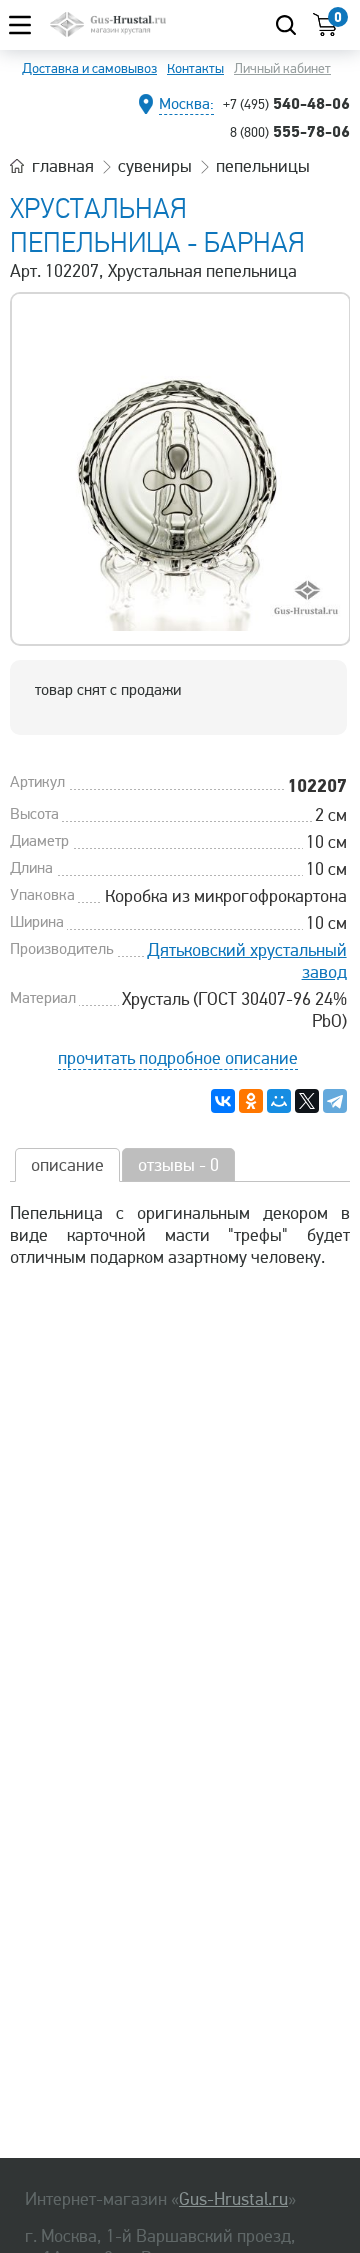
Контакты (195, 68)
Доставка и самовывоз (89, 68)
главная (63, 166)
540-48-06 (286, 103)
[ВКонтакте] (223, 1101)
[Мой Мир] (279, 1101)
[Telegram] (335, 1101)
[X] (307, 1101)
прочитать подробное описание (178, 1058)
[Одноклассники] (251, 1101)
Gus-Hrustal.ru (233, 2199)
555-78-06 (290, 131)
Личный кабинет (282, 68)
